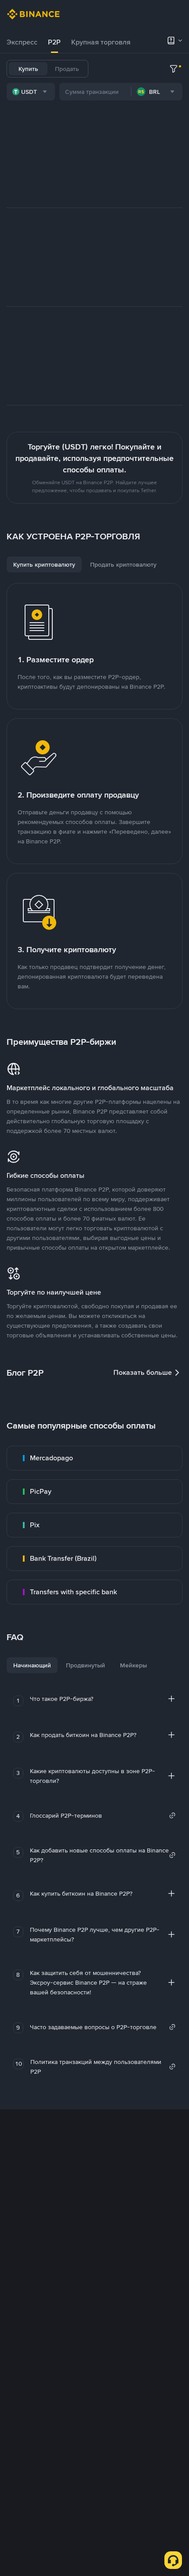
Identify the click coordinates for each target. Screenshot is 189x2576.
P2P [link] (54, 42)
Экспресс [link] (22, 42)
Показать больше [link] (143, 1372)
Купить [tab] (28, 69)
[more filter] (174, 69)
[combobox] (31, 92)
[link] (94, 1458)
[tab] (22, 42)
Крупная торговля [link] (101, 42)
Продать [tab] (67, 69)
